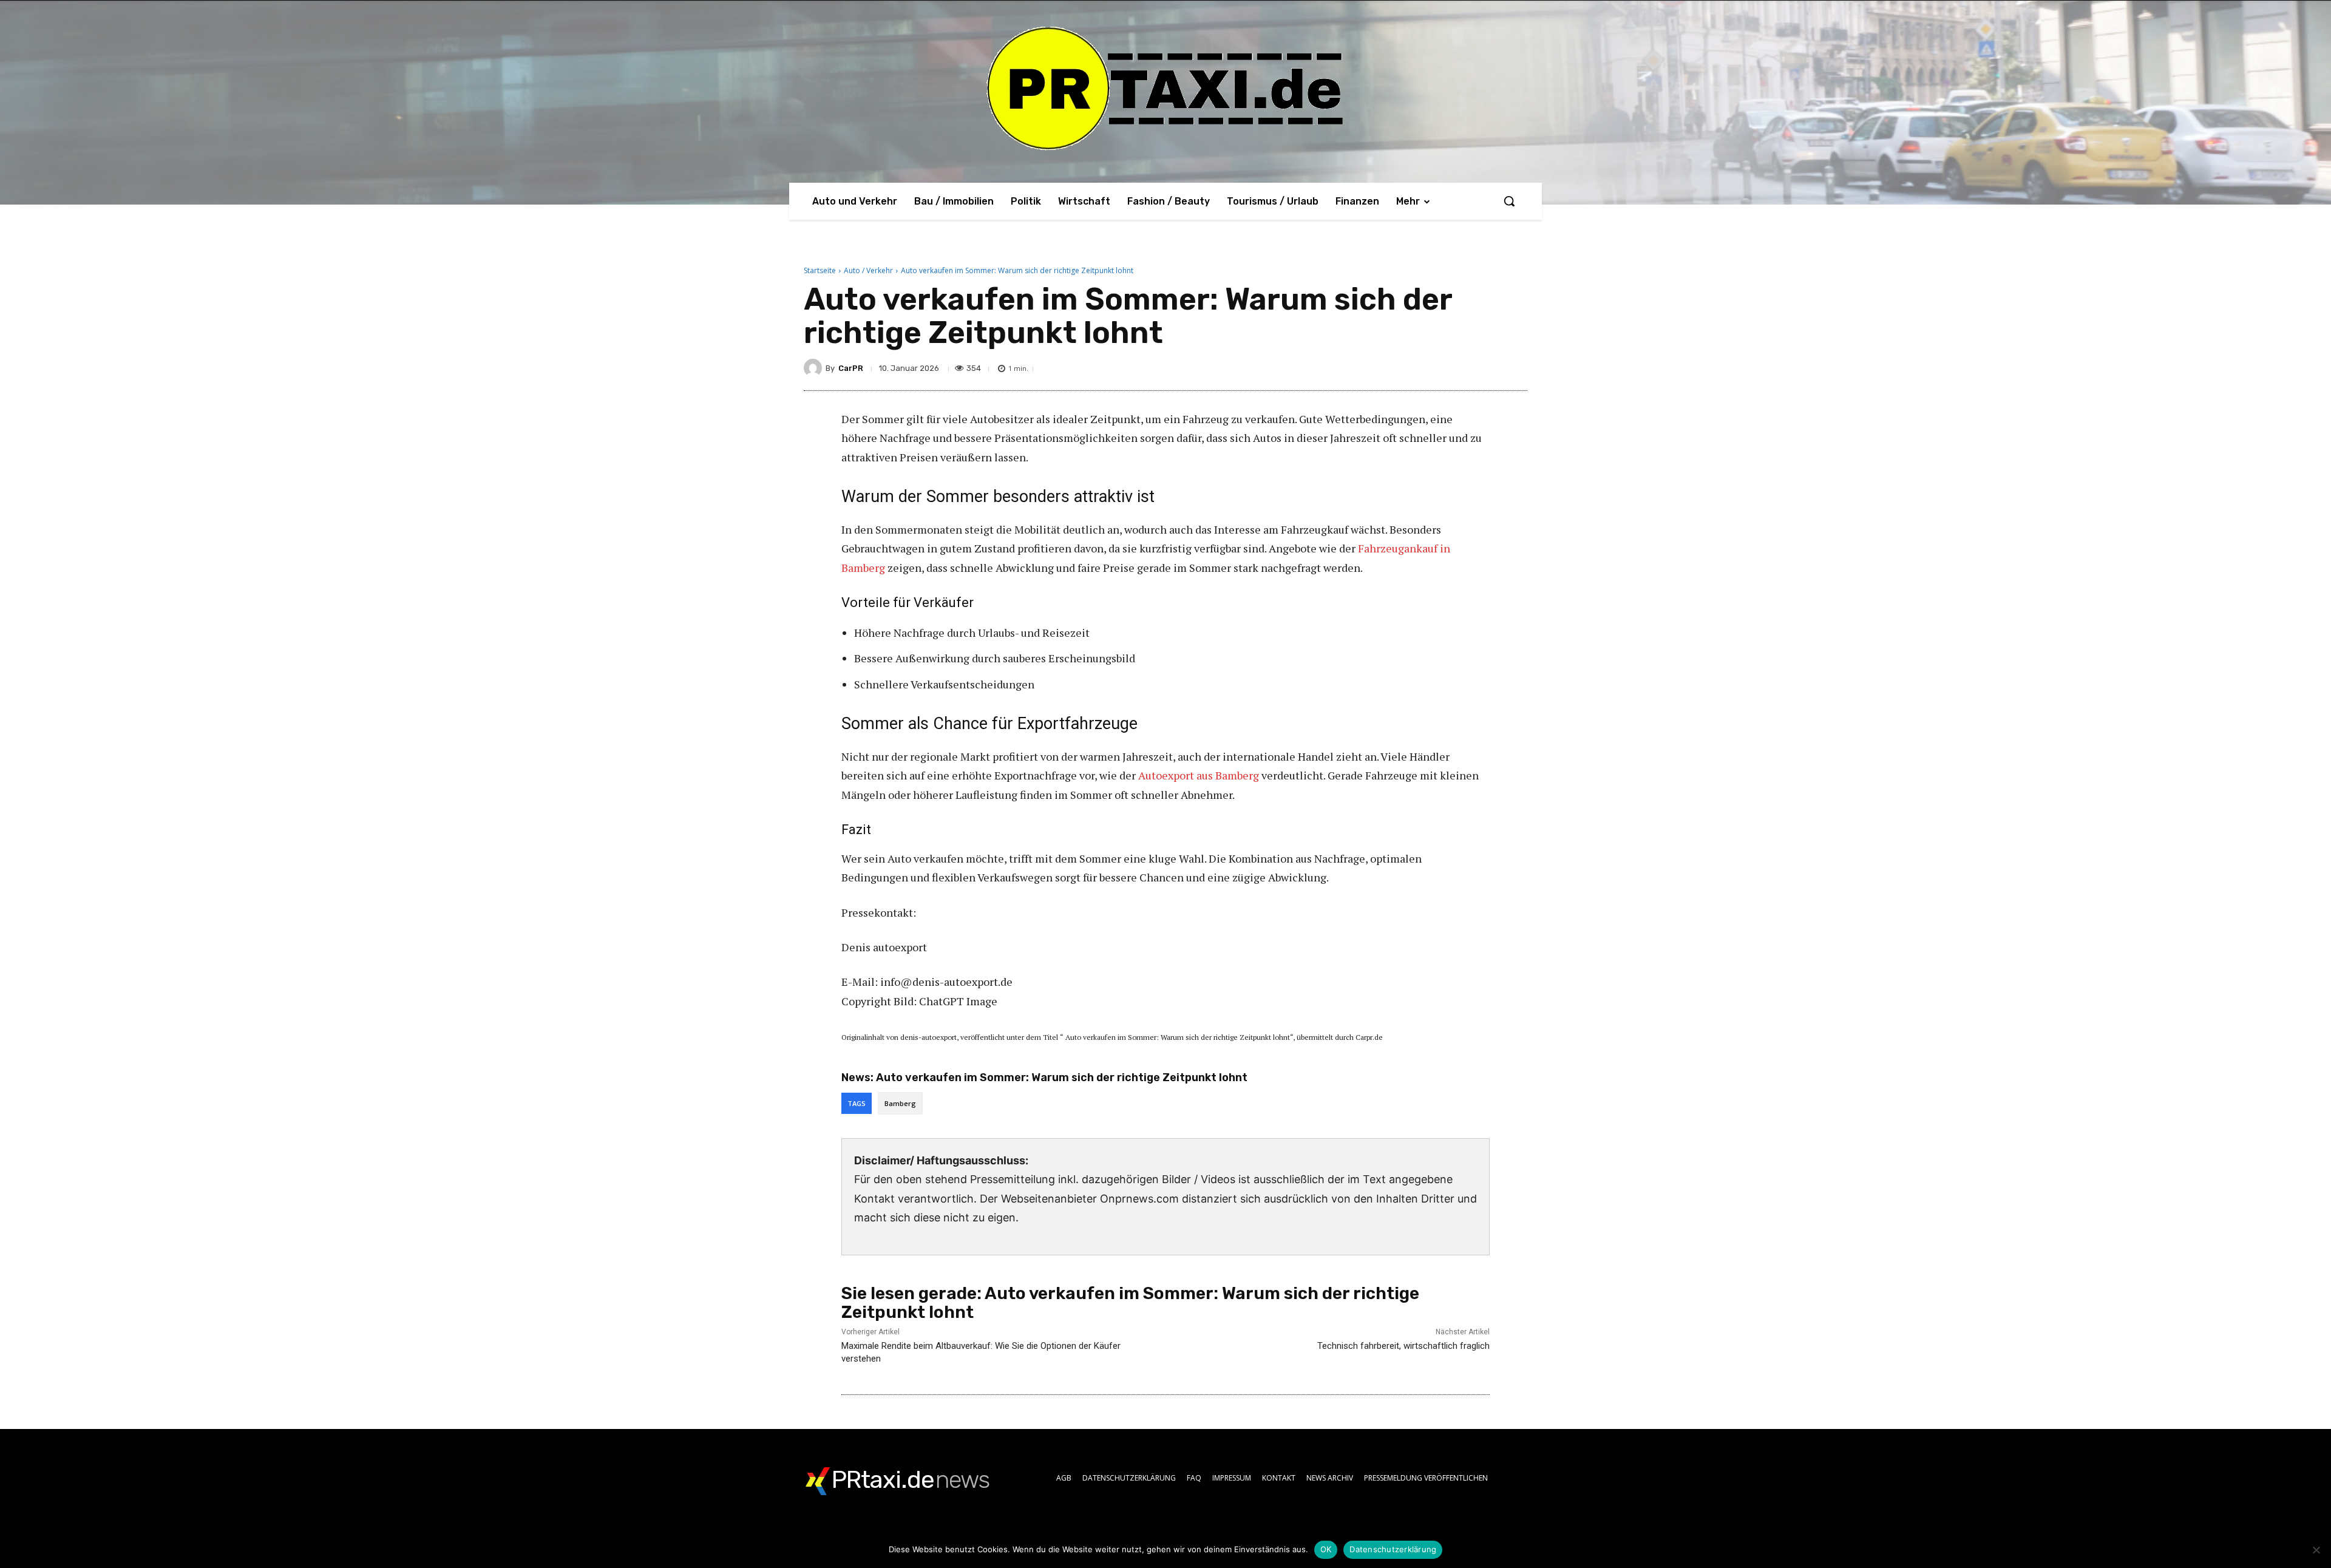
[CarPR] (815, 368)
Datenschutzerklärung (1393, 1549)
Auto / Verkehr (868, 270)
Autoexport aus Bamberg (1199, 775)
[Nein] (2316, 1550)
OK (1326, 1549)
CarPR (851, 368)
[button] (1509, 201)
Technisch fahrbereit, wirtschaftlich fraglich (1403, 1346)
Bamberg (900, 1103)
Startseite (820, 270)
